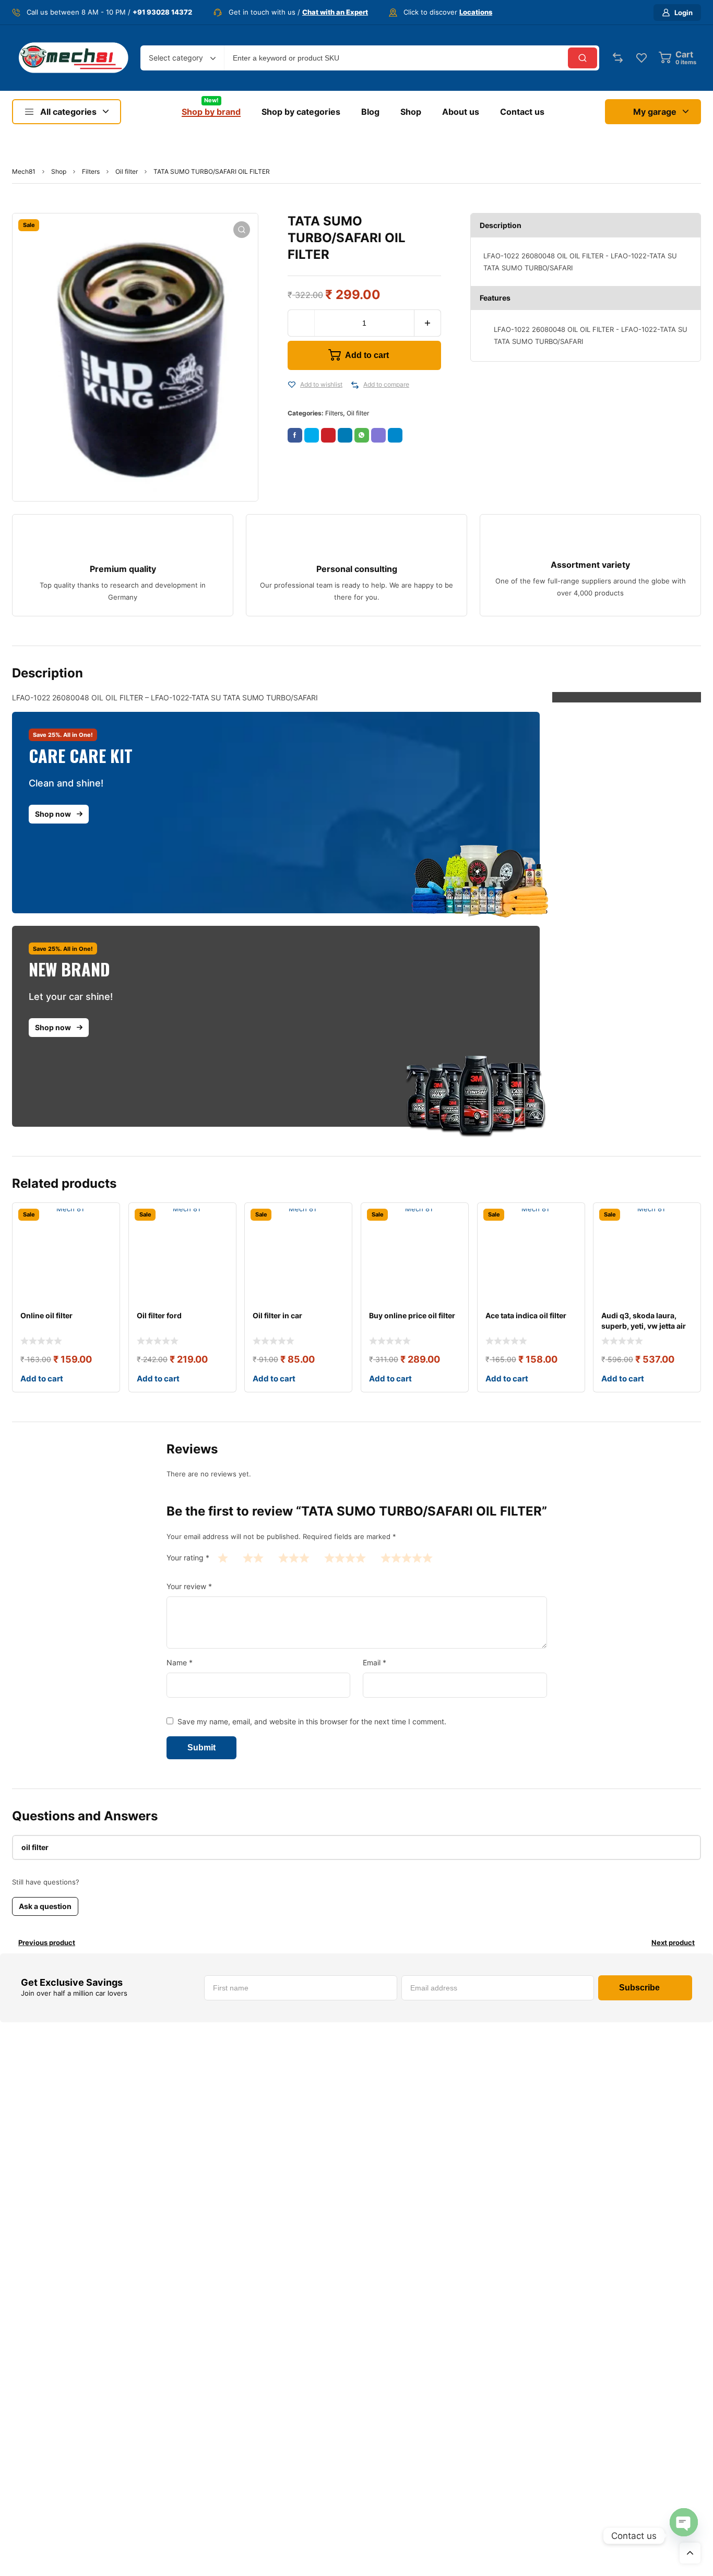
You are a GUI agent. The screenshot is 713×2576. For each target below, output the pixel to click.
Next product (673, 1942)
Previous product (47, 1942)
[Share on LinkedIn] (345, 435)
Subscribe (639, 1988)
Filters (91, 171)
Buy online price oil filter (412, 1315)
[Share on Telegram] (395, 435)
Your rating (188, 1558)
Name (180, 1662)
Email (375, 1662)
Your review (189, 1586)
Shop (59, 171)
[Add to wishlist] (292, 385)
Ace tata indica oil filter (526, 1315)
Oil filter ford (159, 1315)
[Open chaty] (684, 2522)
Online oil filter (46, 1315)
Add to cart (367, 355)
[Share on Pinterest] (328, 435)
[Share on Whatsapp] (362, 435)
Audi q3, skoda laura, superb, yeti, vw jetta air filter (644, 1326)
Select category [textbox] (176, 58)
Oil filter (127, 171)
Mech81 (24, 171)
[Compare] (355, 385)
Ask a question (45, 1906)
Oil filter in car (277, 1315)
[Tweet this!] (312, 435)
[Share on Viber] (378, 435)
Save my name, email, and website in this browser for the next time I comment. (312, 1721)
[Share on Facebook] (295, 435)
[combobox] (182, 58)
